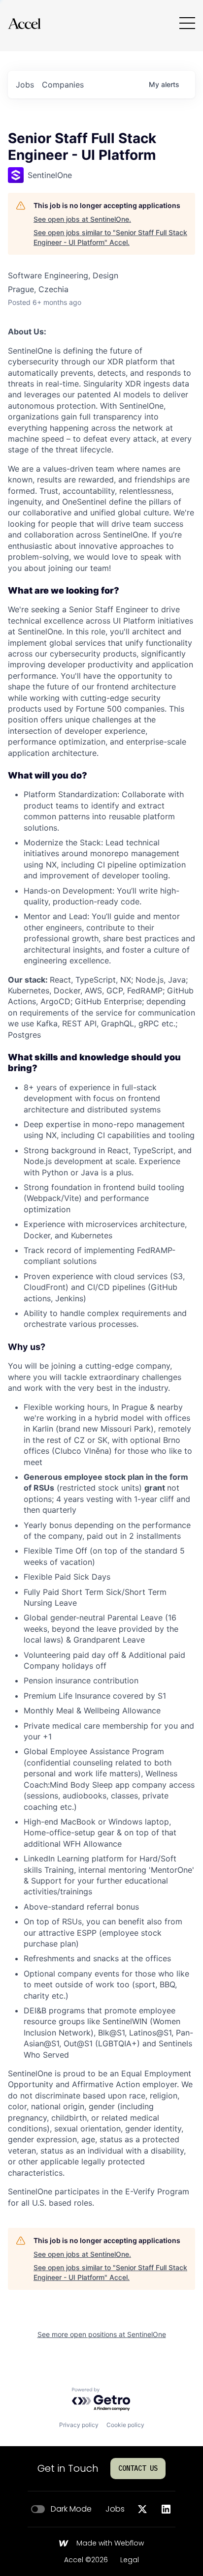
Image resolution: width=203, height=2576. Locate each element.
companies (63, 85)
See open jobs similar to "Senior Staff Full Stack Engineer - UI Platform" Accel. (110, 237)
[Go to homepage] (24, 23)
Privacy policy (79, 2425)
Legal (130, 2560)
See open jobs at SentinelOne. (82, 219)
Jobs (115, 2509)
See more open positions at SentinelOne (102, 2334)
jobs (25, 85)
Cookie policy (125, 2425)
